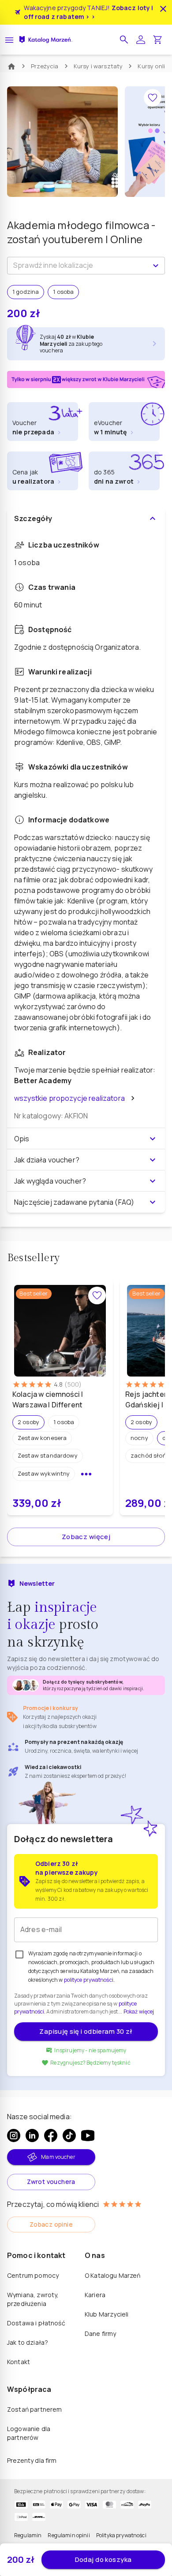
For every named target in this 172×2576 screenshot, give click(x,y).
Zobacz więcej (86, 1537)
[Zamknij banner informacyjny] (163, 9)
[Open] (156, 266)
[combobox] (79, 266)
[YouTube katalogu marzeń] (88, 2136)
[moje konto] (141, 40)
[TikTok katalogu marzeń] (69, 2136)
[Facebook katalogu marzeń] (51, 2136)
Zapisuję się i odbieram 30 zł (86, 2031)
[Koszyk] (157, 40)
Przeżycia (45, 66)
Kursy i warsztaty (98, 66)
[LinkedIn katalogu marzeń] (32, 2136)
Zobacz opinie (51, 2224)
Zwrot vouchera (51, 2182)
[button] (124, 40)
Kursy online (155, 66)
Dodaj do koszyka (103, 2559)
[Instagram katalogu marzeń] (14, 2136)
